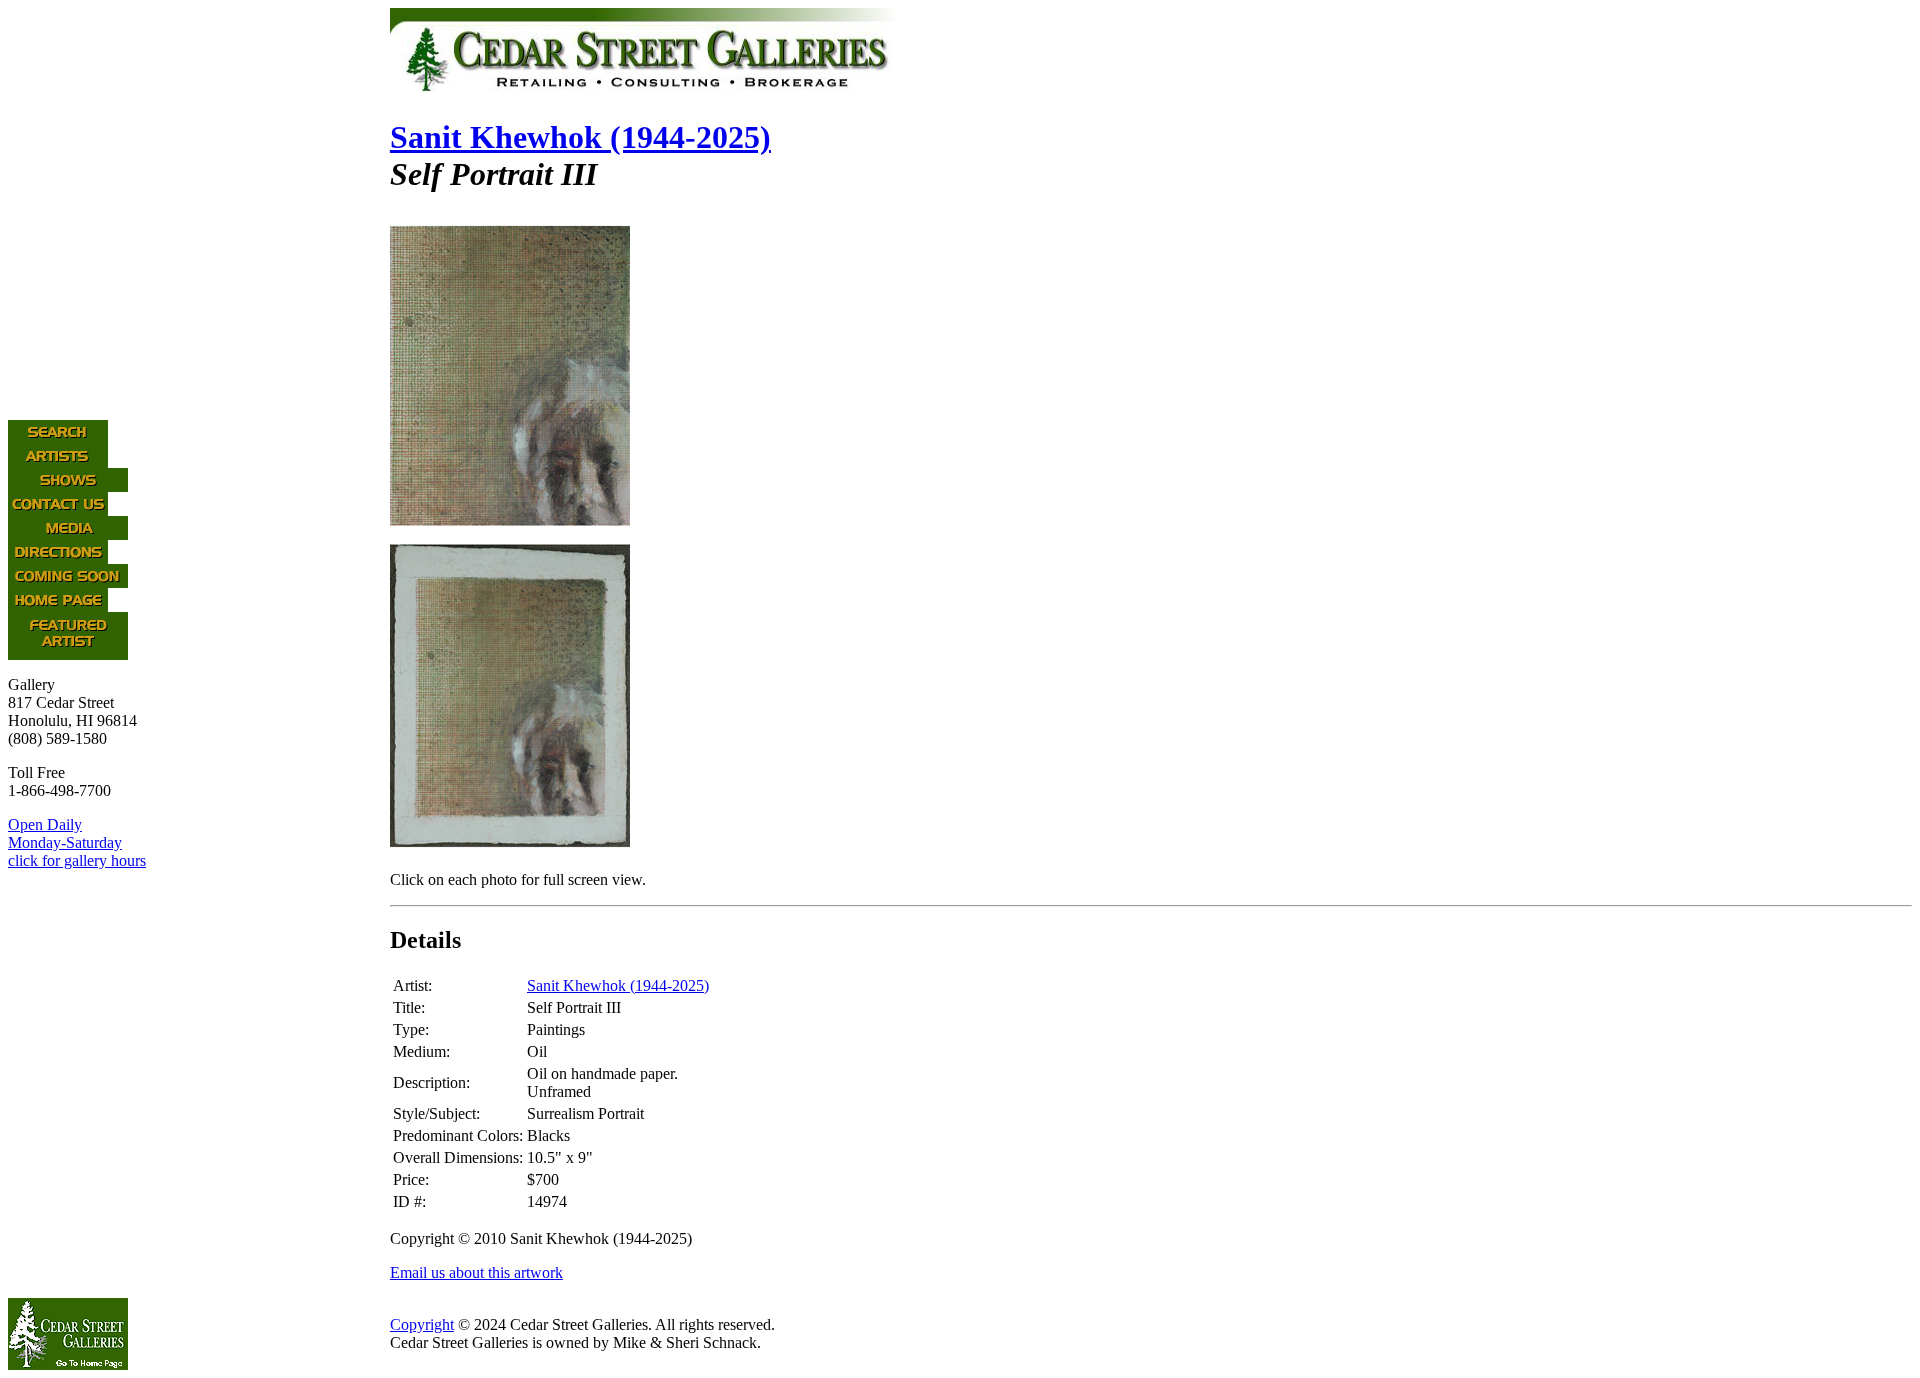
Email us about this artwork (476, 1272)
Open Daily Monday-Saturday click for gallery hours (77, 842)
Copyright (422, 1324)
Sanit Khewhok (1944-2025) (580, 137)
